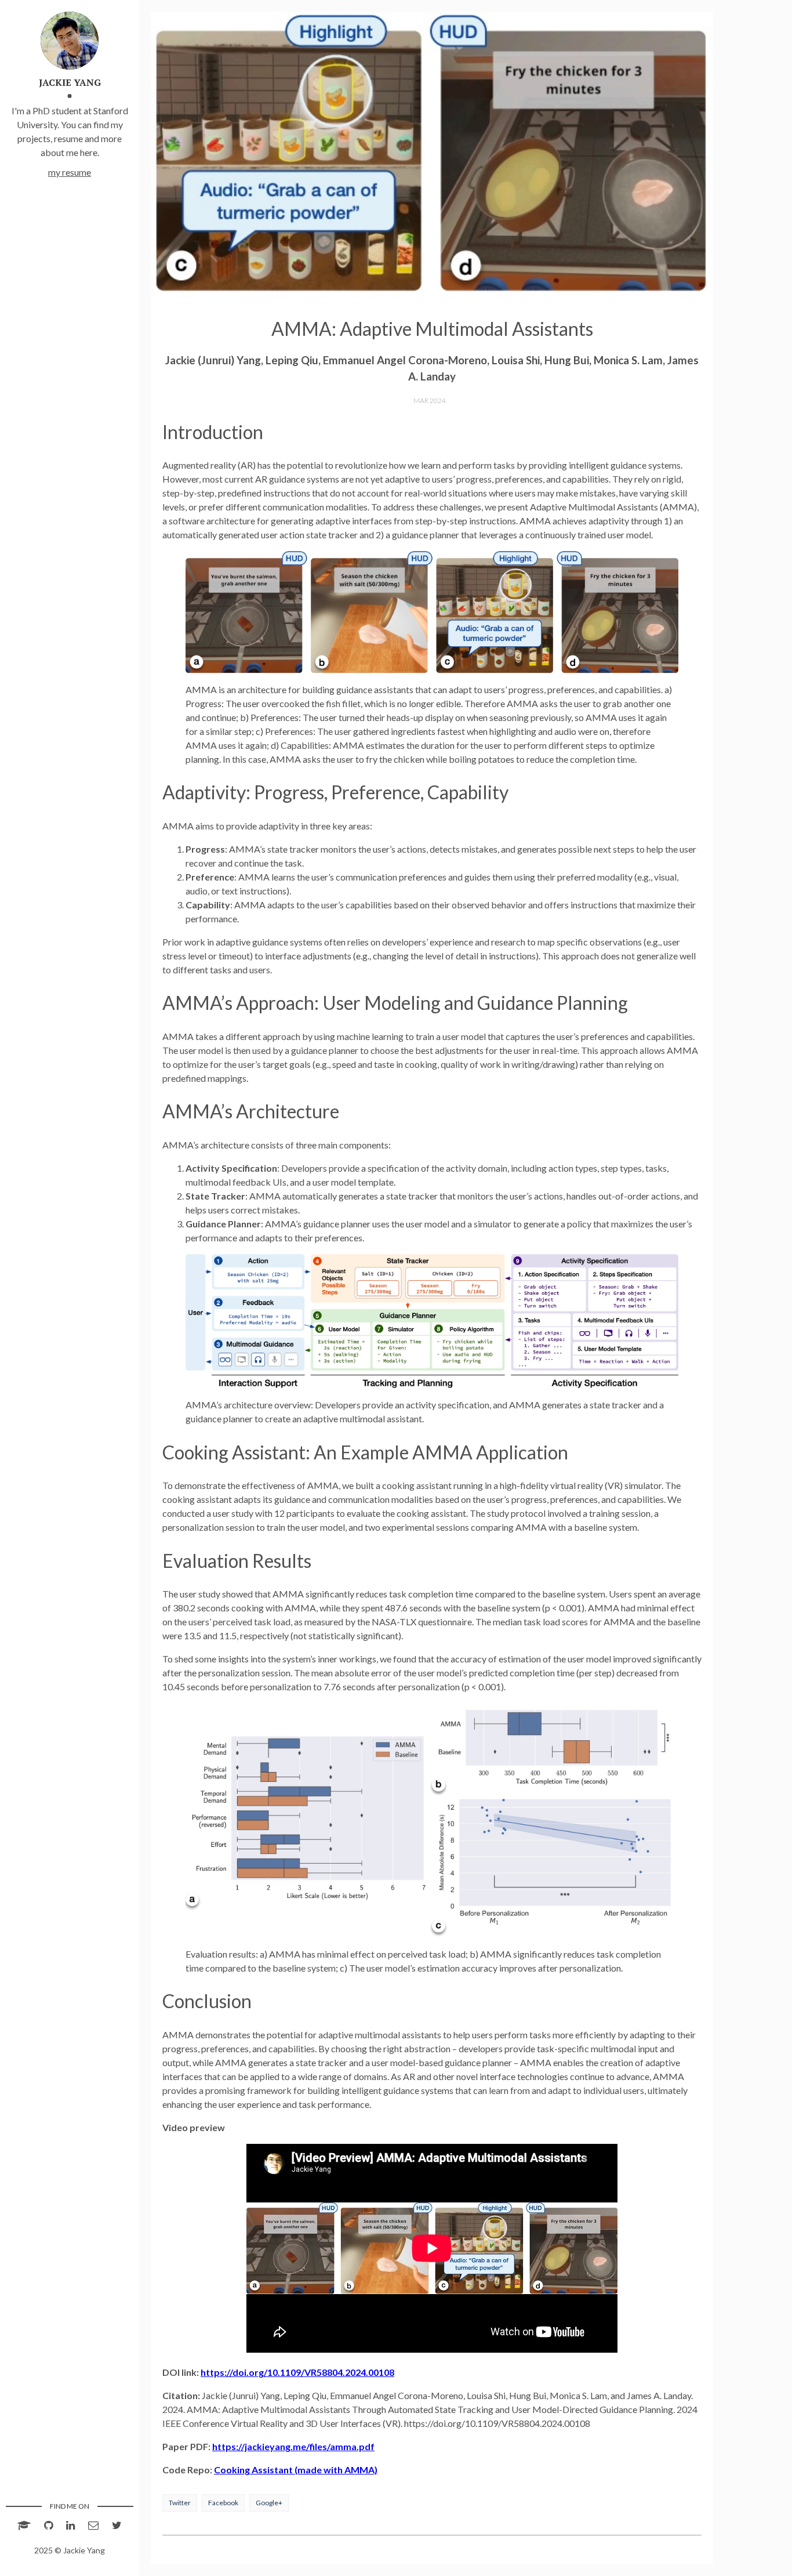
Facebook (223, 2503)
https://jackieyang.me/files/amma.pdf (293, 2446)
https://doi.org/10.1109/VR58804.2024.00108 (297, 2372)
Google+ (269, 2503)
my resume (70, 172)
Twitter (180, 2503)
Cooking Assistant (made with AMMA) (296, 2470)
